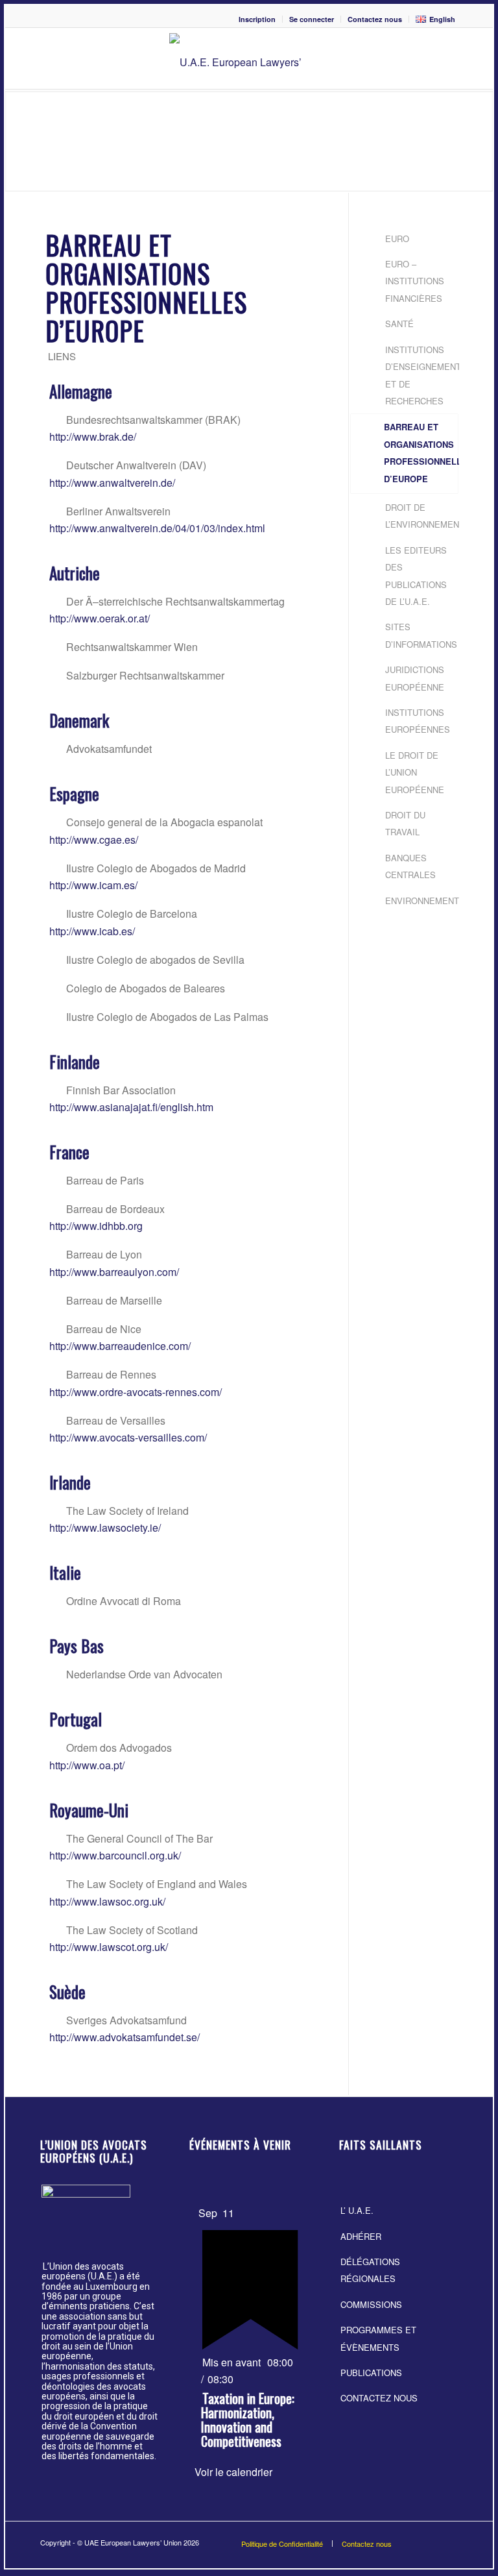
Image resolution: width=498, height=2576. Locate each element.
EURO (397, 239)
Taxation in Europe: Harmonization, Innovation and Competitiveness (248, 2420)
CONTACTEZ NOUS (379, 2398)
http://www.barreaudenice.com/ (120, 1346)
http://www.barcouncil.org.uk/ (115, 1855)
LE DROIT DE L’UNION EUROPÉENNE (415, 772)
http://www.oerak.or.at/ (100, 618)
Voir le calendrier (233, 2472)
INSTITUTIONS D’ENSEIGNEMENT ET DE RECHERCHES (420, 375)
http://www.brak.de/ (93, 436)
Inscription (257, 19)
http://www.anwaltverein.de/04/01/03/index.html (157, 528)
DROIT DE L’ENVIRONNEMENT (420, 516)
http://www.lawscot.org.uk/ (109, 1947)
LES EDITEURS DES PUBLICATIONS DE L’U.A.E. (416, 576)
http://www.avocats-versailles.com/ (128, 1437)
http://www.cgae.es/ (94, 840)
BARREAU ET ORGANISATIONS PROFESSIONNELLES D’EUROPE (420, 452)
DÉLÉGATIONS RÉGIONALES (370, 2270)
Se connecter (312, 19)
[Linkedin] (448, 2540)
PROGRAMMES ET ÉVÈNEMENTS (378, 2338)
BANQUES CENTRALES (410, 866)
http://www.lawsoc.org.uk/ (107, 1901)
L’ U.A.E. (357, 2210)
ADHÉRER (361, 2236)
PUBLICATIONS (371, 2373)
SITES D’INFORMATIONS (420, 635)
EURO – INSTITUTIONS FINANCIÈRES (415, 281)
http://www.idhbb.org (96, 1226)
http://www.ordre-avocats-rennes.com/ (136, 1392)
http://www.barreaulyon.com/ (114, 1272)
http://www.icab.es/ (92, 931)
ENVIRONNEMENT (420, 901)
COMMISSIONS (371, 2304)
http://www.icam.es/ (93, 885)
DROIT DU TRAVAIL (405, 823)
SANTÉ (399, 324)
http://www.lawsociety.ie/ (105, 1527)
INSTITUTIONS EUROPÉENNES (418, 721)
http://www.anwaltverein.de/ (112, 483)
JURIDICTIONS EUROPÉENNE (415, 678)
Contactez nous (375, 19)
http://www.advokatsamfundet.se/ (124, 2037)
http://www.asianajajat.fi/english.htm (131, 1107)
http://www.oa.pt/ (87, 1765)
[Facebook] (429, 2540)
